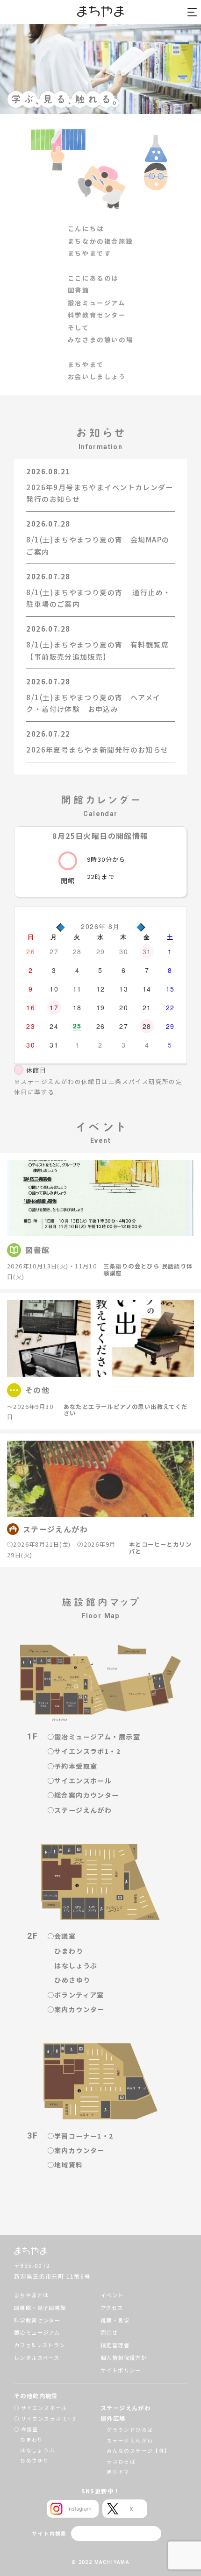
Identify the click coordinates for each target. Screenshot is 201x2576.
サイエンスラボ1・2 (87, 1751)
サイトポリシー (121, 2370)
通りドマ (118, 2472)
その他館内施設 (36, 2396)
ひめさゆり (72, 1980)
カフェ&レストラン (40, 2345)
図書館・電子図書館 (40, 2308)
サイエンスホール (83, 1781)
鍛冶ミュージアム (37, 2332)
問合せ (109, 2332)
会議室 (65, 1936)
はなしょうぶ (76, 1965)
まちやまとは (31, 2295)
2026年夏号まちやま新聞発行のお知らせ (97, 750)
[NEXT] (141, 926)
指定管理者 (115, 2345)
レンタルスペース (37, 2358)
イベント (112, 2295)
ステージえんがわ (83, 1810)
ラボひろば (121, 2461)
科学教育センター (37, 2320)
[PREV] (60, 926)
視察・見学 (115, 2320)
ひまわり (69, 1951)
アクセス (112, 2308)
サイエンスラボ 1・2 (49, 2418)
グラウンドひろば (130, 2430)
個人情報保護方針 (124, 2358)
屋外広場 (113, 2418)
